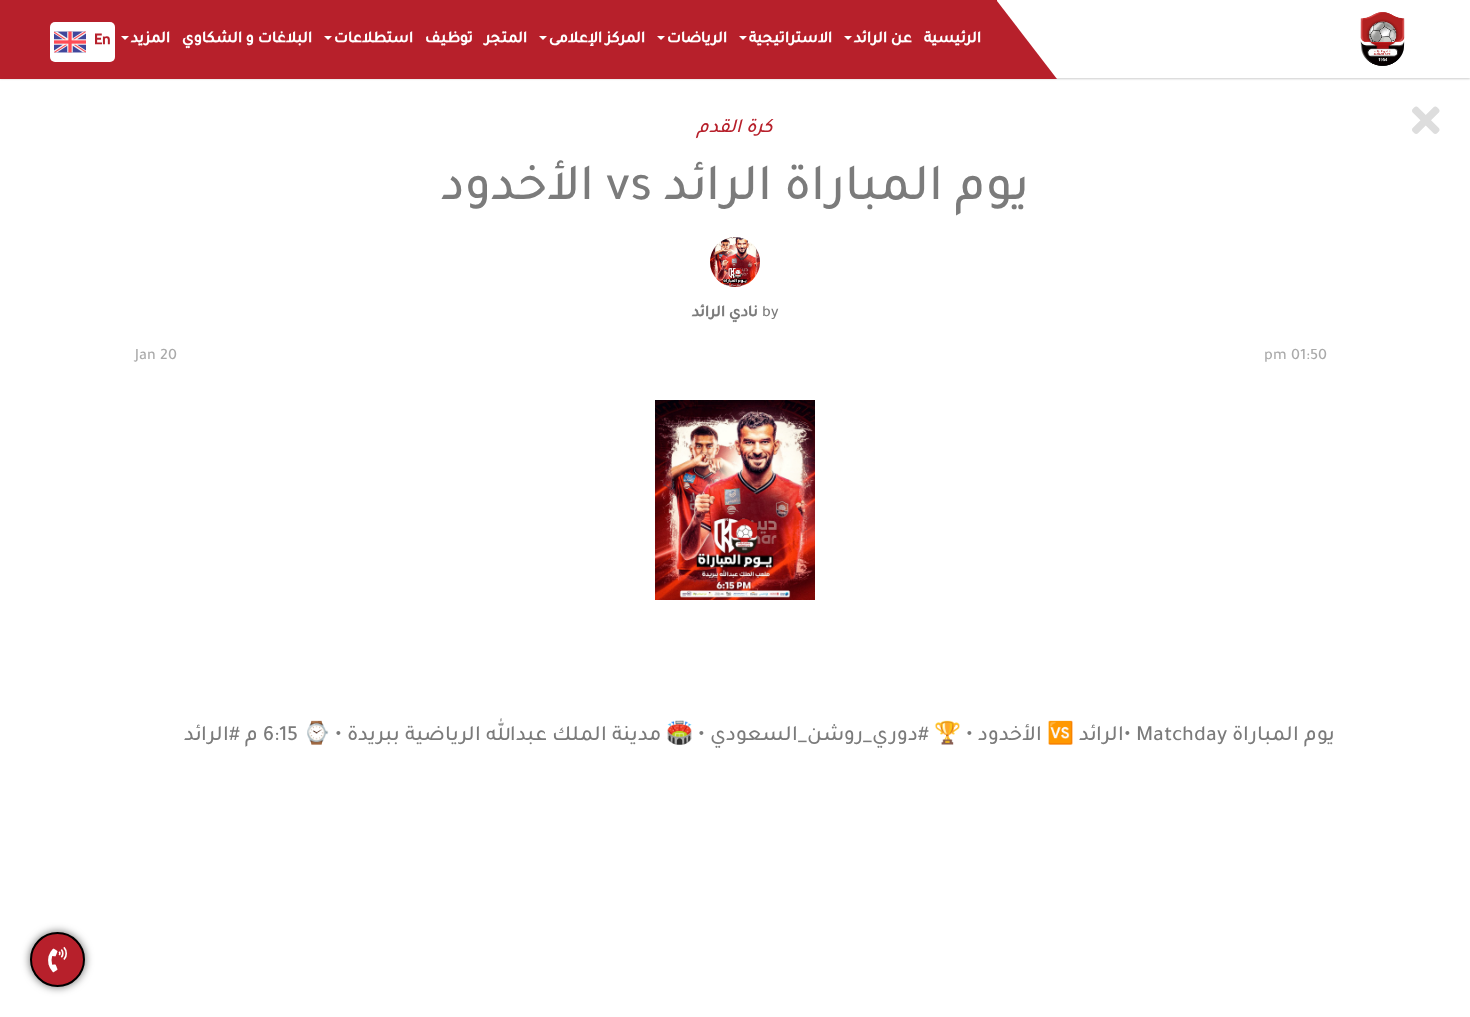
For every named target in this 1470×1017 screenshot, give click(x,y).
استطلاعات (373, 40)
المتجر (506, 40)
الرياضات (697, 40)
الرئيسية (952, 40)
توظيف (449, 40)
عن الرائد (883, 40)
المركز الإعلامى (597, 40)
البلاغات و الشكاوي (247, 40)
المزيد (150, 40)
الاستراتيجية (790, 40)
